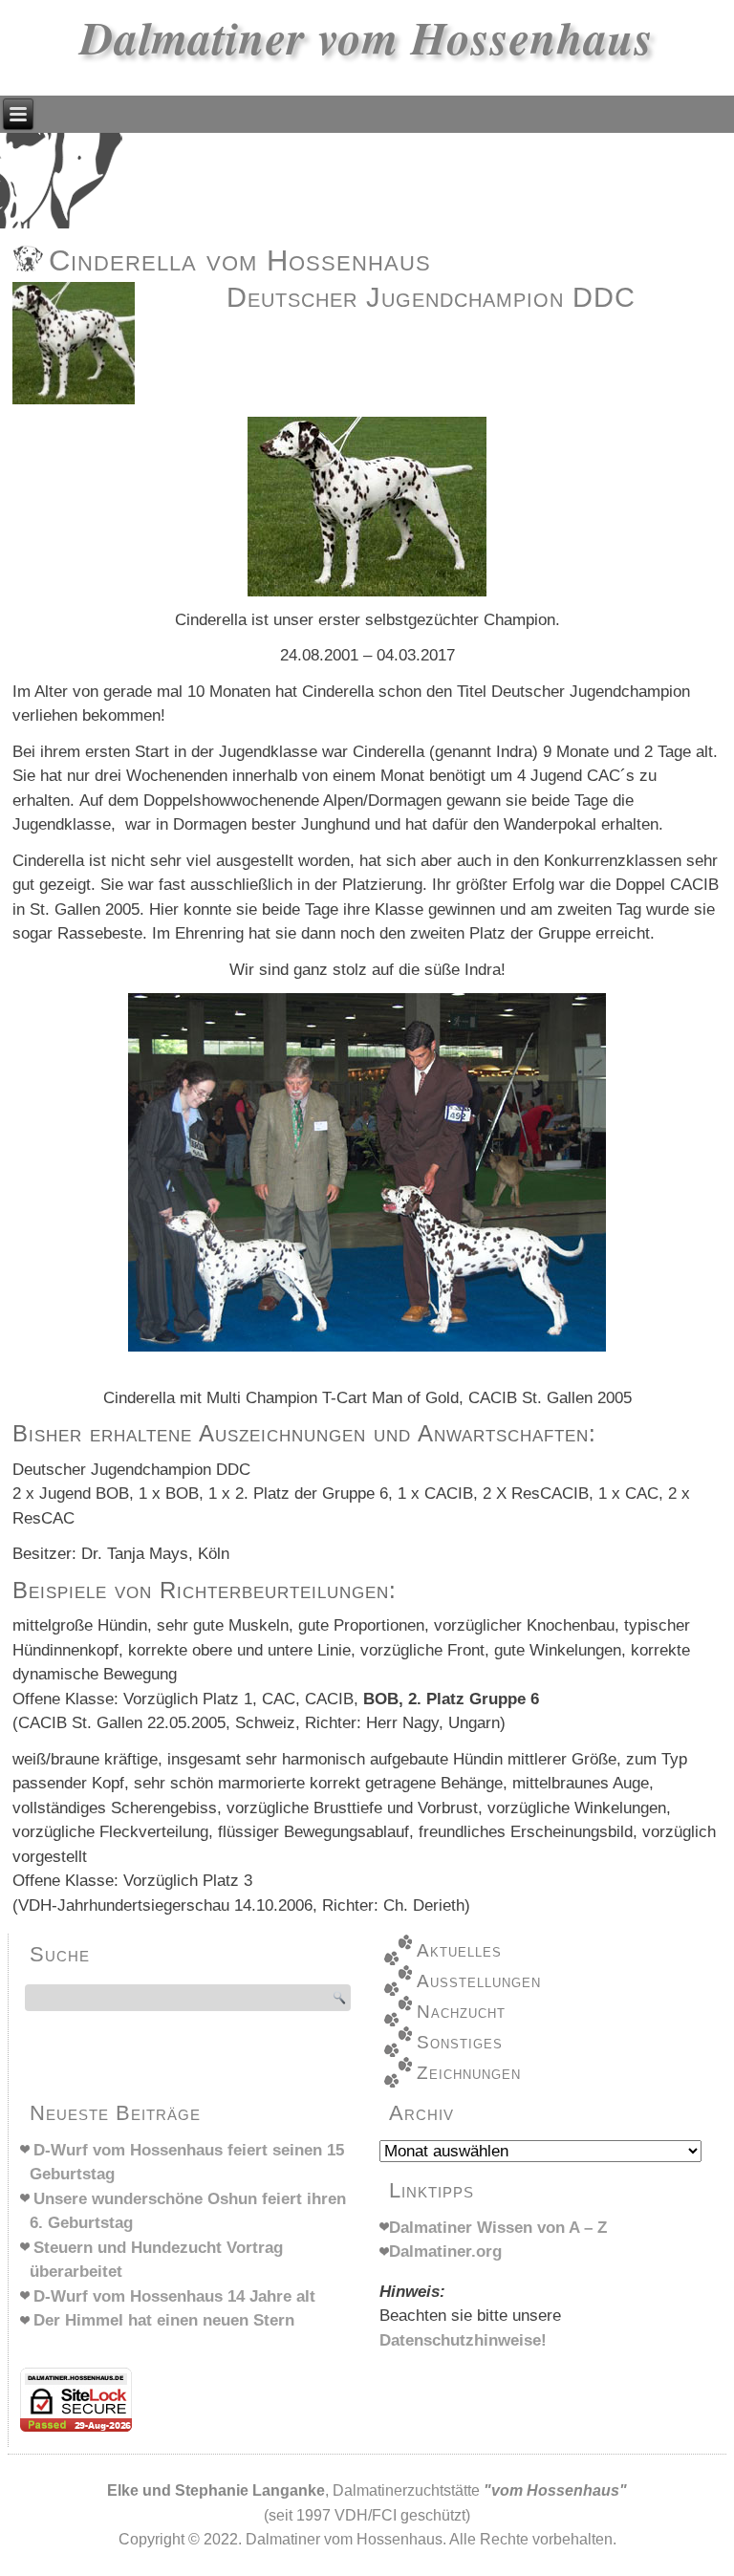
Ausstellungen (479, 1981)
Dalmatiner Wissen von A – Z (498, 2228)
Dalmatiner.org (445, 2251)
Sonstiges (460, 2042)
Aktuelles (459, 1950)
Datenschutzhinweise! (463, 2340)
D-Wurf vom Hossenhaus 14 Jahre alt (174, 2296)
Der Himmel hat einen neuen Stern (164, 2320)
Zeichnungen (469, 2073)
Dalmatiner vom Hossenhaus (367, 37)
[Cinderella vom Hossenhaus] (76, 404)
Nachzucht (461, 2012)
